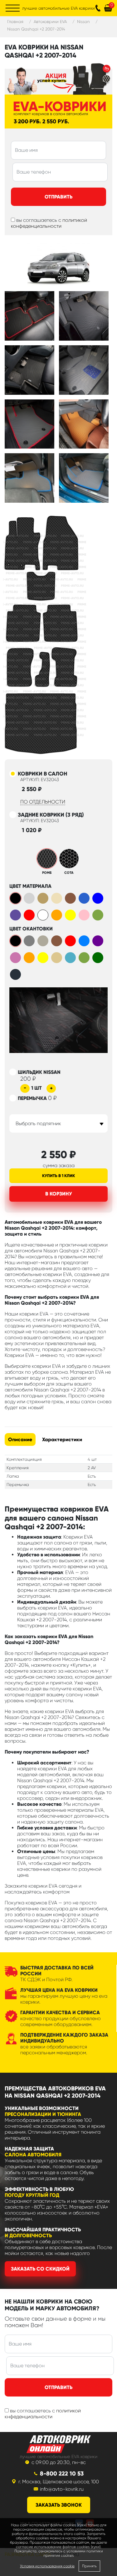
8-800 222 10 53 (62, 2474)
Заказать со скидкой (40, 2269)
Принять (89, 2566)
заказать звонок (59, 2505)
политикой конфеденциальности (49, 223)
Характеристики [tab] (62, 1439)
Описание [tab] (20, 1439)
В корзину (59, 1194)
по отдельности (43, 802)
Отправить (58, 197)
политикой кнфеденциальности (43, 2414)
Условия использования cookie (47, 2566)
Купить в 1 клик (58, 1176)
